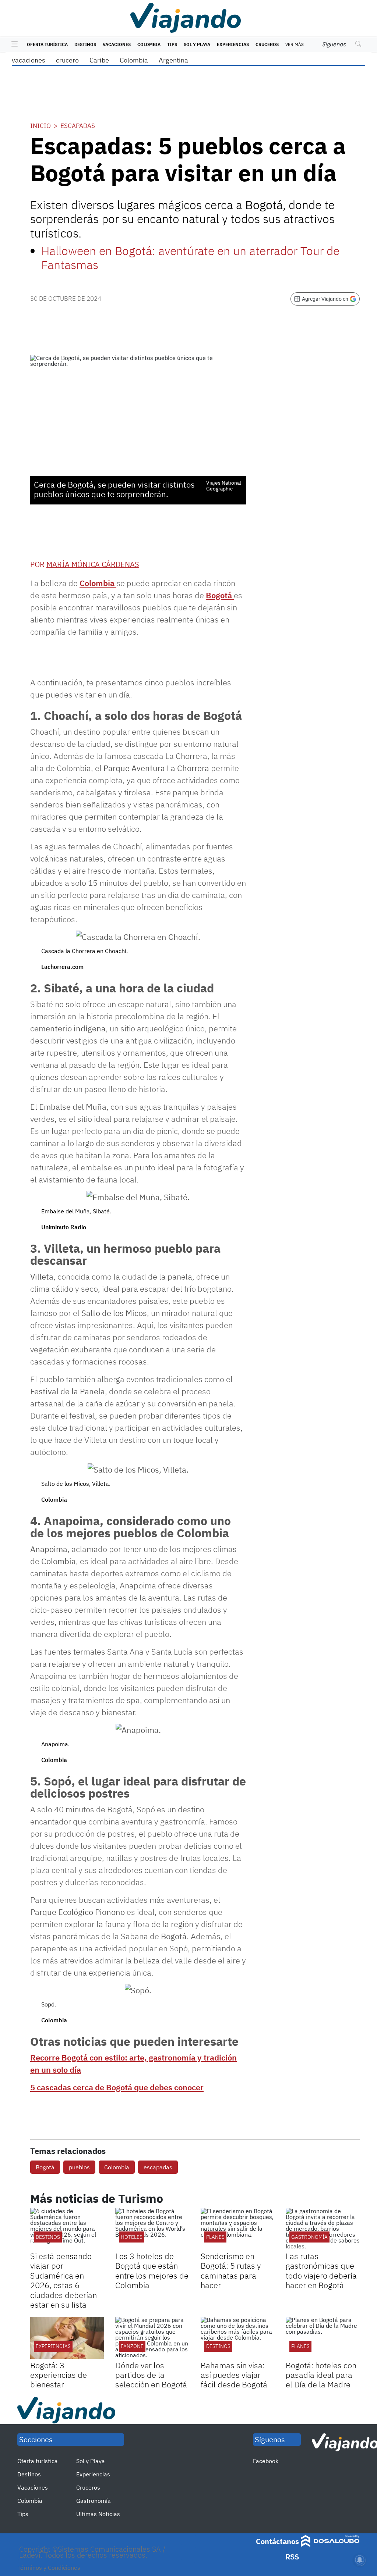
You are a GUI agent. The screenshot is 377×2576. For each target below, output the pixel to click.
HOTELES (132, 2237)
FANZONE (132, 2346)
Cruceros (267, 44)
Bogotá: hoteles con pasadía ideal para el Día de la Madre (321, 2375)
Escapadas (78, 126)
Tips (172, 44)
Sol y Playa (197, 44)
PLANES (215, 2237)
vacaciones (29, 60)
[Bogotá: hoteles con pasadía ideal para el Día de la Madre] (323, 2338)
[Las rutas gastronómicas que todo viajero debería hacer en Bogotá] (323, 2229)
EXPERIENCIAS (53, 2346)
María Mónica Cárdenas (93, 564)
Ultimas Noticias (98, 2514)
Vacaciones (117, 44)
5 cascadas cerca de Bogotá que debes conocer (117, 2087)
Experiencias (233, 44)
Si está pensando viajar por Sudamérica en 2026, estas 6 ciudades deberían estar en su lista (64, 2280)
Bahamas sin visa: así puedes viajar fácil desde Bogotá (234, 2375)
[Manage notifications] (360, 2560)
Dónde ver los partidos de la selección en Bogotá (151, 2375)
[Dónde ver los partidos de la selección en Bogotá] (152, 2338)
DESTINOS (48, 2237)
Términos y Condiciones (49, 2568)
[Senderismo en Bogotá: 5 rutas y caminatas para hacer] (238, 2229)
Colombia (149, 44)
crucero (67, 60)
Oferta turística (47, 44)
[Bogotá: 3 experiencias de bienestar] (67, 2338)
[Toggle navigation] (13, 44)
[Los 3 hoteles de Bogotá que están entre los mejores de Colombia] (152, 2229)
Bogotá (220, 595)
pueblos (79, 2167)
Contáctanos (277, 2541)
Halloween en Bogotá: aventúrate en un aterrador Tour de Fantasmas (190, 258)
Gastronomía (94, 2501)
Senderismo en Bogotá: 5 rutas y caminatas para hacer (231, 2270)
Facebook (266, 2461)
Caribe (99, 60)
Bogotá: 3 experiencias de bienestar (59, 2375)
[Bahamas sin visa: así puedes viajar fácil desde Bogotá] (238, 2338)
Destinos (85, 44)
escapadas (158, 2167)
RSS (292, 2557)
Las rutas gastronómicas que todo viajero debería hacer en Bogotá (321, 2270)
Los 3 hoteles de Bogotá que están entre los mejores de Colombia (152, 2270)
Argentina (173, 60)
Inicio (40, 126)
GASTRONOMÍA (309, 2237)
